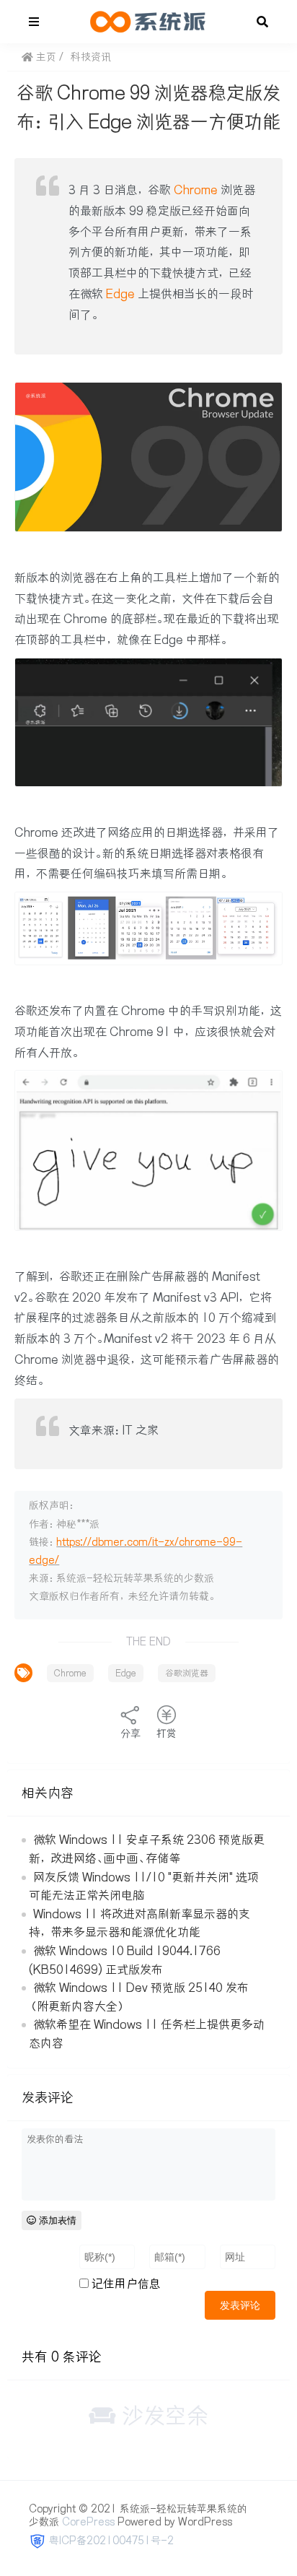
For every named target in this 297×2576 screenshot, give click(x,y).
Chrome (196, 190)
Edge (120, 294)
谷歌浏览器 (187, 1673)
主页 (45, 57)
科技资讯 (91, 57)
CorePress (88, 2522)
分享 (130, 1733)
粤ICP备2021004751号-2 (111, 2541)
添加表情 (56, 2220)
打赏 (167, 1733)
